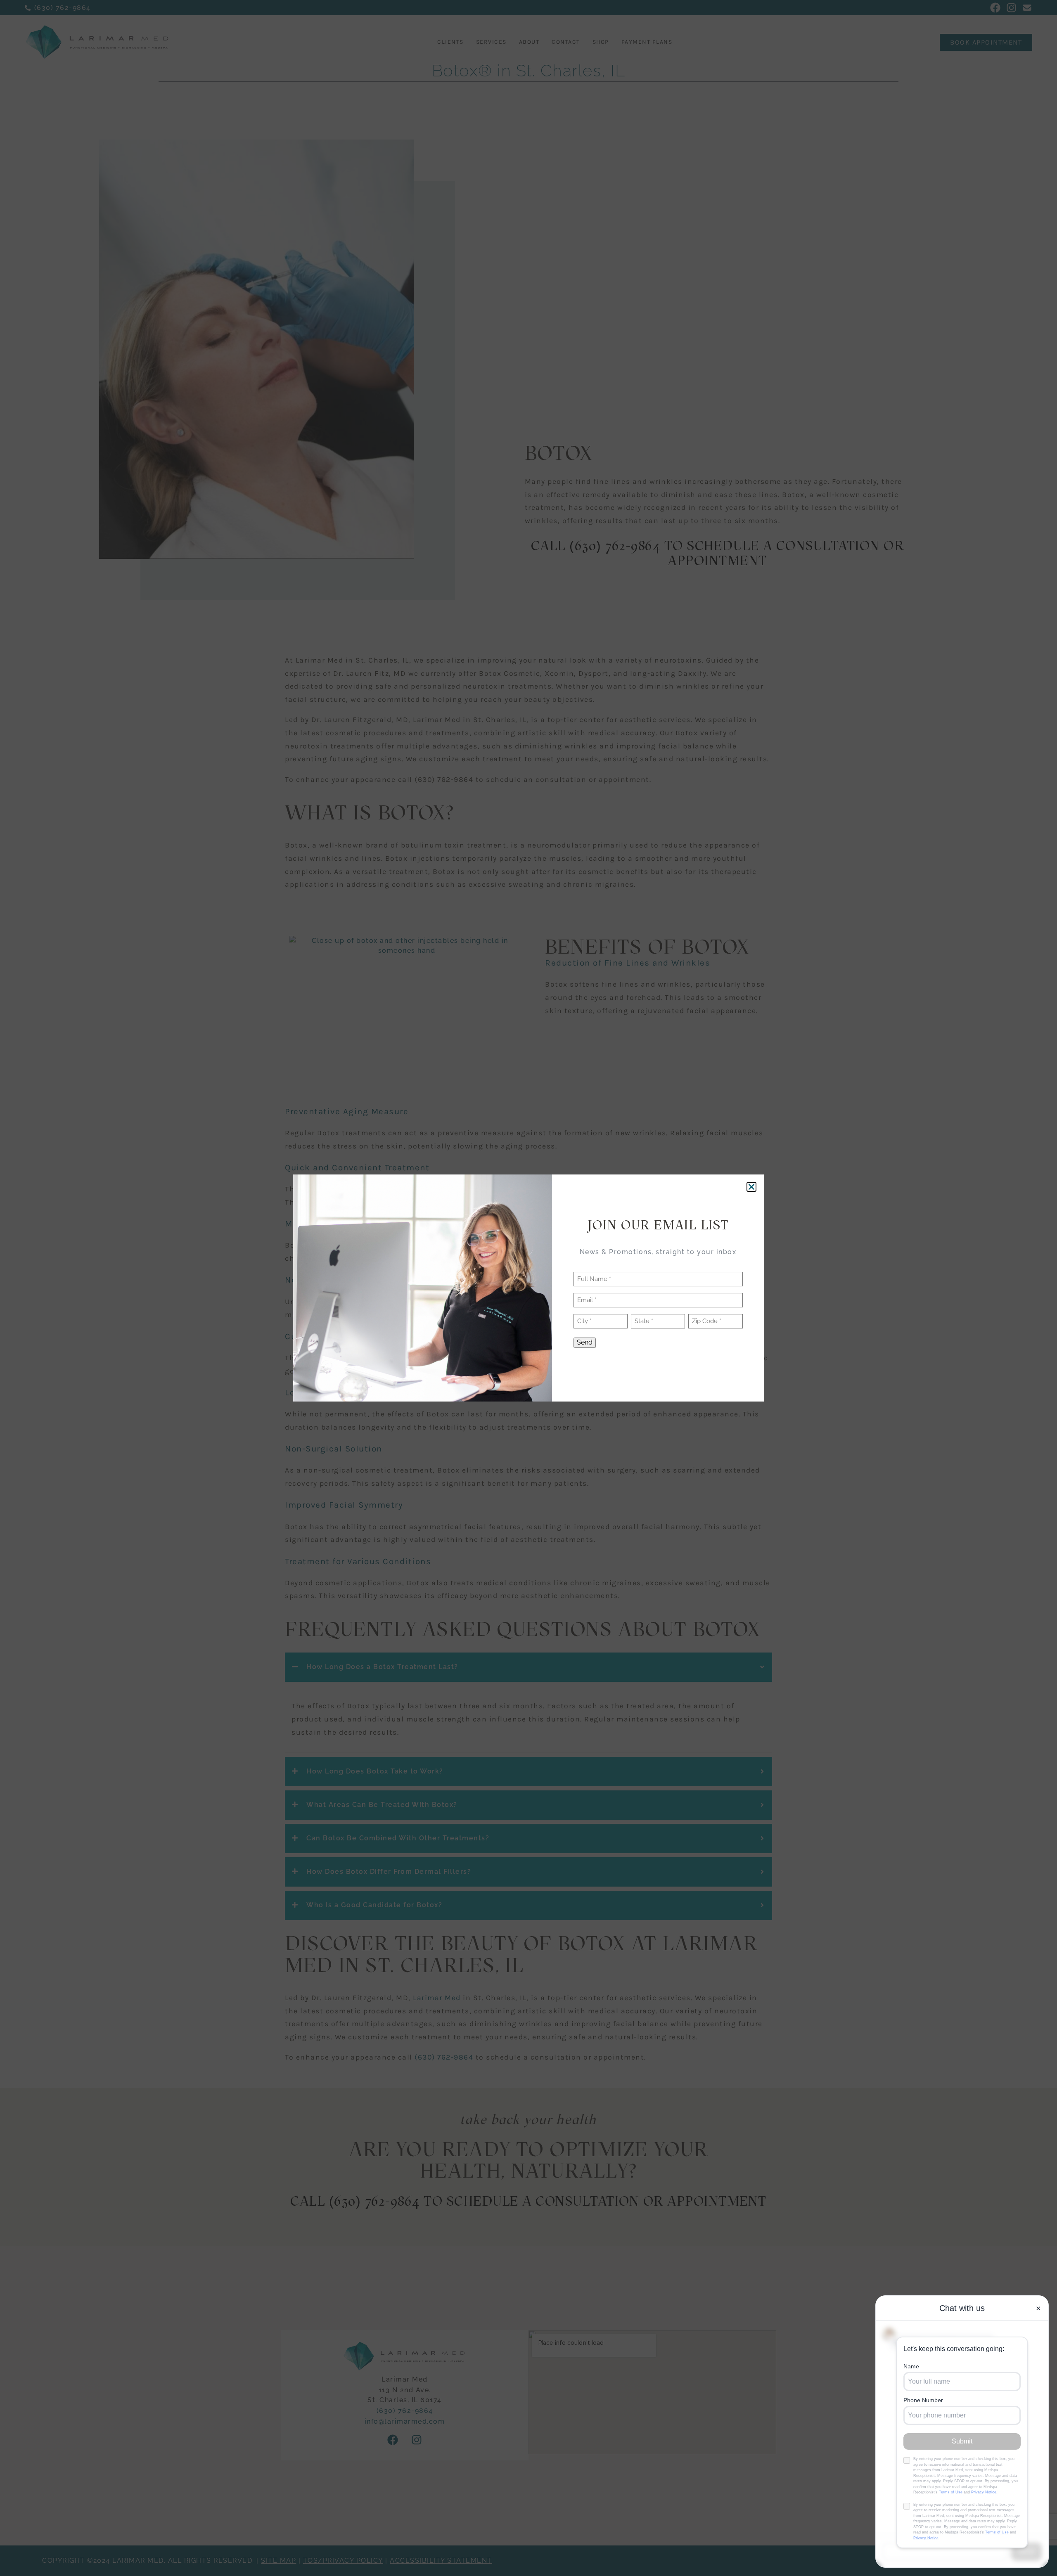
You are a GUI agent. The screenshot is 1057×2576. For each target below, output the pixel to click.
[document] (528, 1288)
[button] (751, 1187)
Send (585, 1342)
